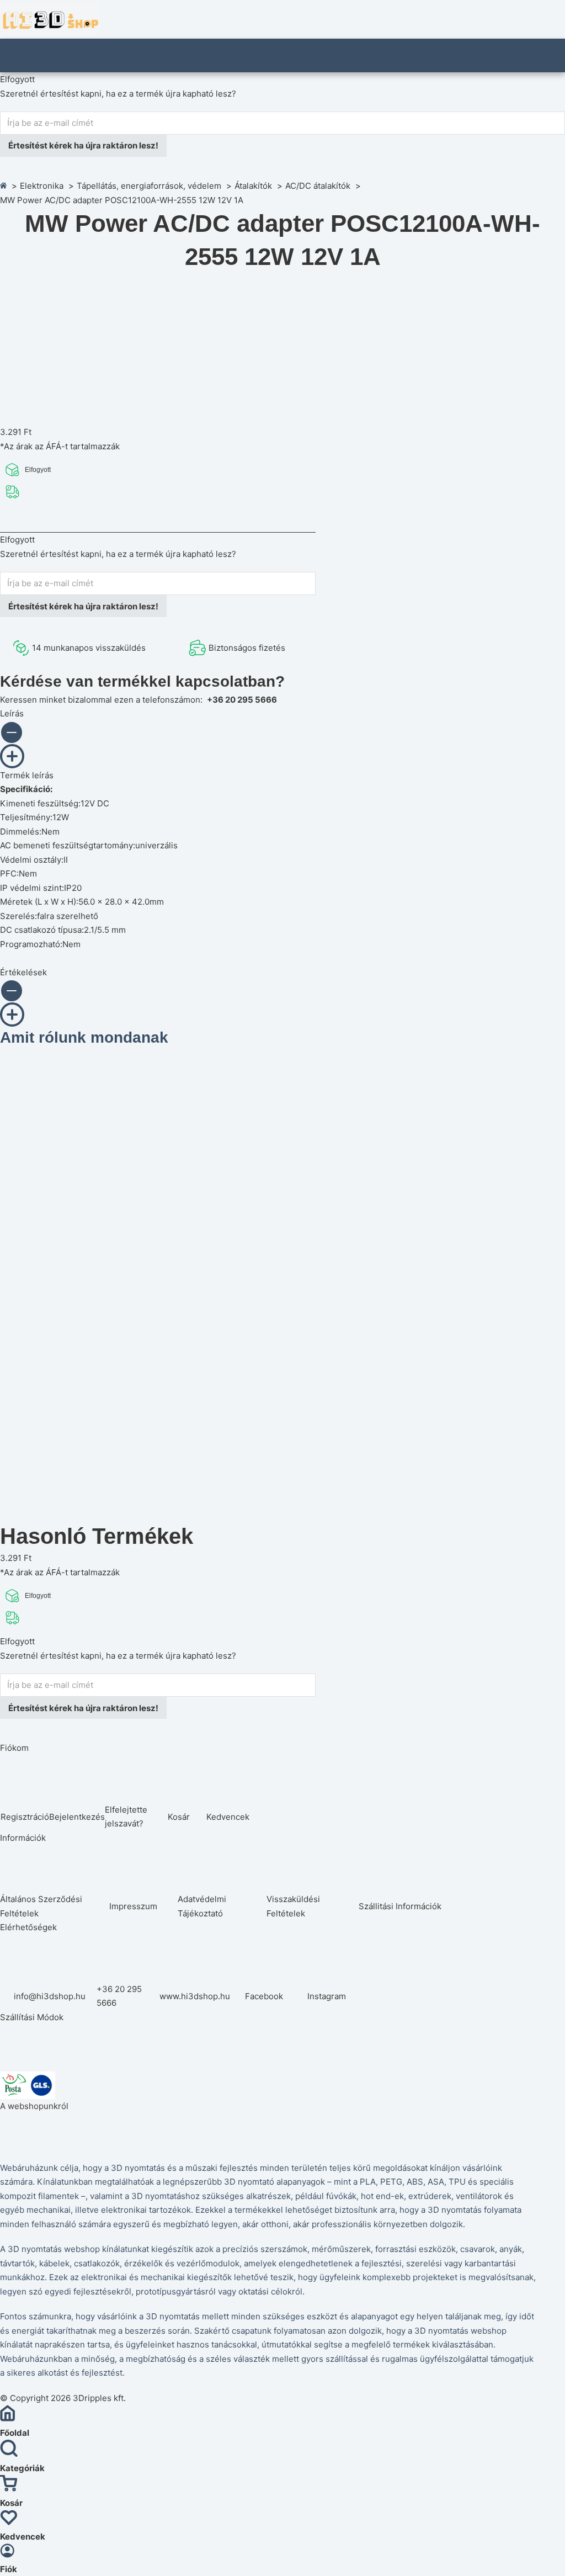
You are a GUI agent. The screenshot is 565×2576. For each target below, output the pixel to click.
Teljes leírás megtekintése (73, 520)
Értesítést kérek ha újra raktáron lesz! (83, 145)
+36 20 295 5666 (242, 700)
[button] (89, 737)
